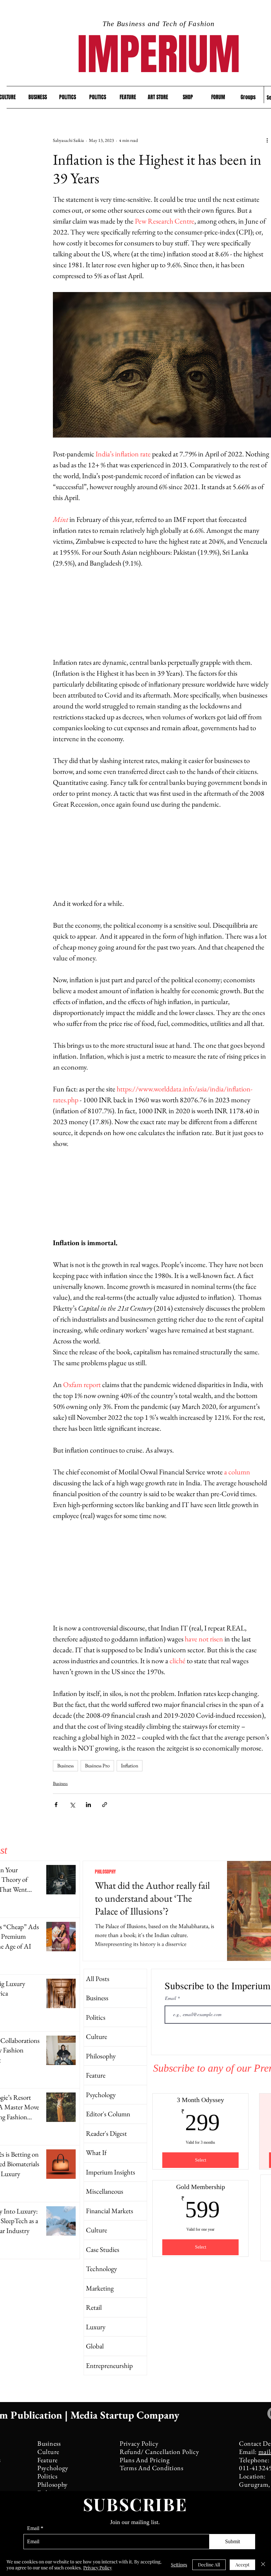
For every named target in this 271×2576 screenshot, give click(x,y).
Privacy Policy (98, 2568)
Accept (242, 2565)
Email (33, 2528)
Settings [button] (179, 2565)
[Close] (263, 2565)
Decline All (209, 2565)
